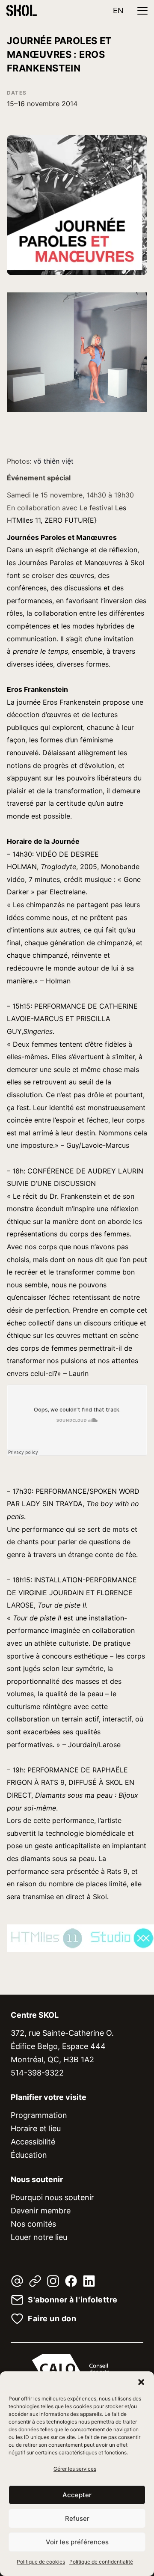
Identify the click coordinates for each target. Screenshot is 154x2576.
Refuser (77, 2518)
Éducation (29, 2155)
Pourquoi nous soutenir (52, 2197)
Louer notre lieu (39, 2237)
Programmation (39, 2115)
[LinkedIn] (89, 2281)
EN (118, 10)
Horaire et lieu (36, 2128)
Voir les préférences (77, 2542)
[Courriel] (17, 2281)
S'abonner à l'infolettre (73, 2300)
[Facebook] (71, 2281)
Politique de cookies (41, 2562)
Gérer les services (75, 2469)
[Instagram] (53, 2281)
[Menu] (142, 11)
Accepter (77, 2495)
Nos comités (33, 2224)
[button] (141, 2382)
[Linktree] (35, 2281)
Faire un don (52, 2319)
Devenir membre (41, 2211)
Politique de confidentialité (101, 2562)
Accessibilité (33, 2142)
